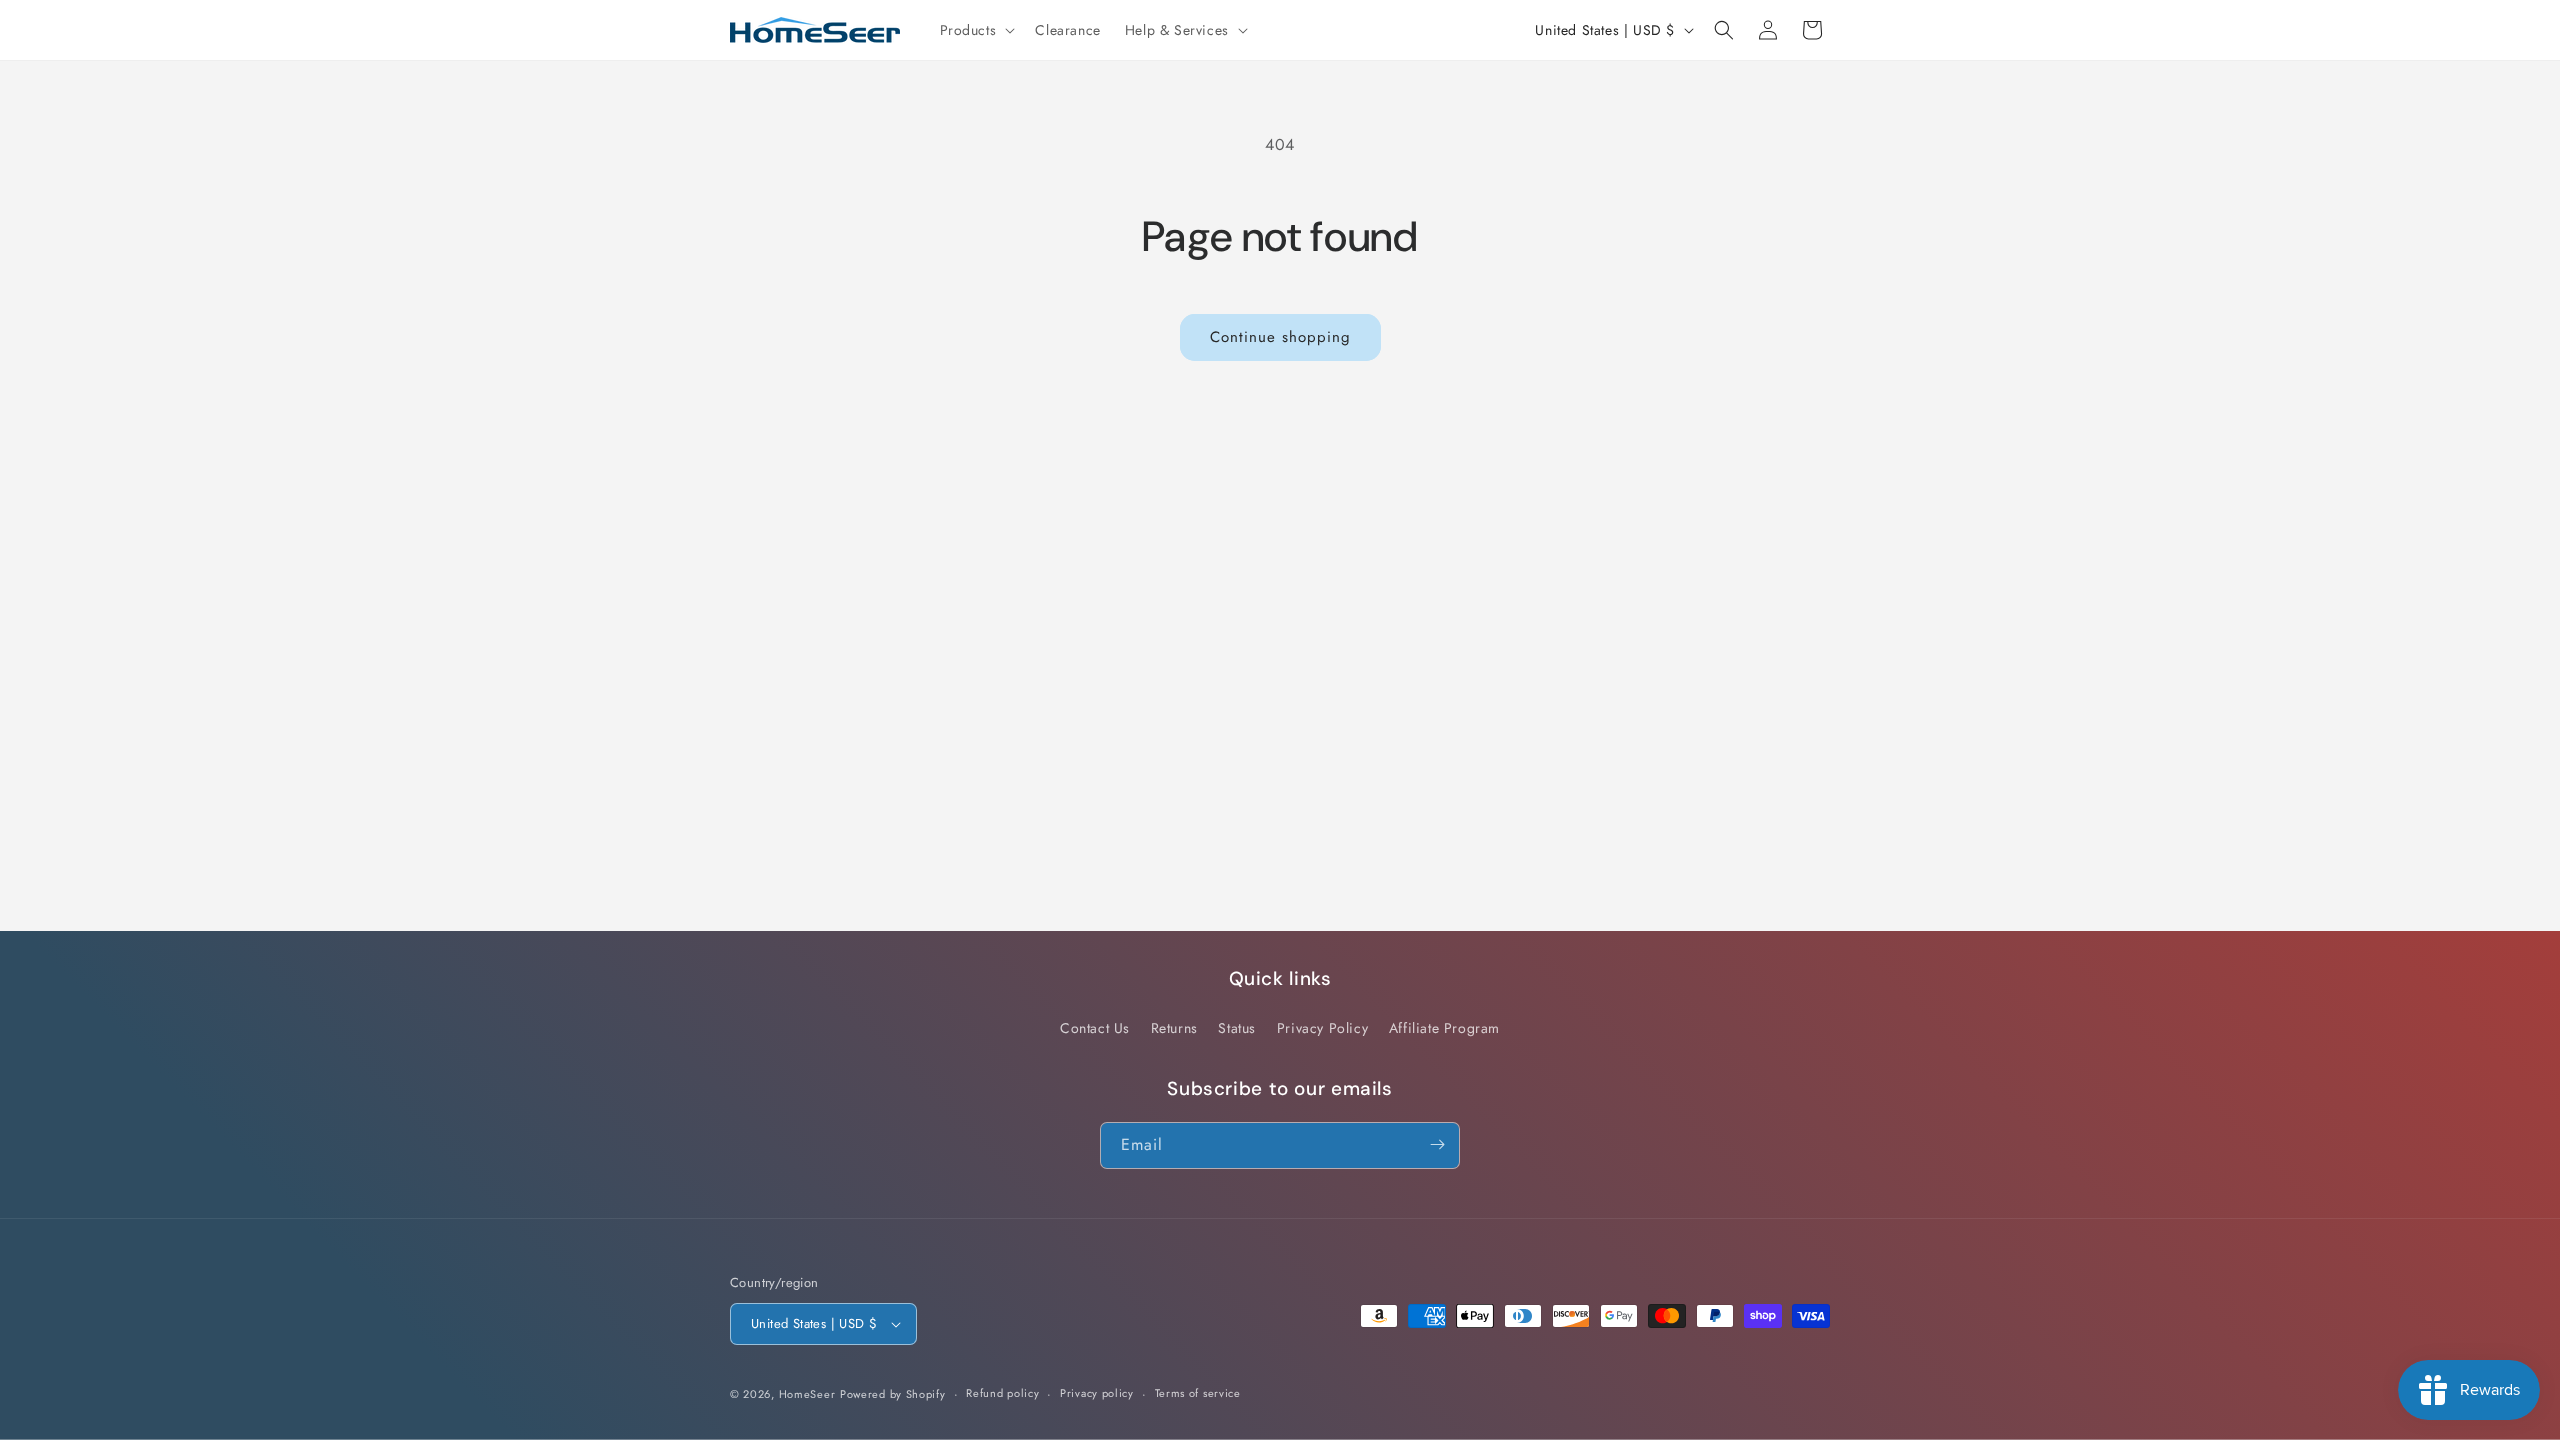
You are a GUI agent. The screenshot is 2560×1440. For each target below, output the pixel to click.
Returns (1174, 1029)
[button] (976, 30)
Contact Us (1095, 1029)
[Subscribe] (1437, 1144)
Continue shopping (1280, 337)
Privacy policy (1097, 1393)
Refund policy (1002, 1393)
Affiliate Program (1444, 1029)
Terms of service (1198, 1393)
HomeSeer (807, 1394)
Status (1237, 1029)
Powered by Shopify (893, 1394)
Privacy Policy (1322, 1029)
